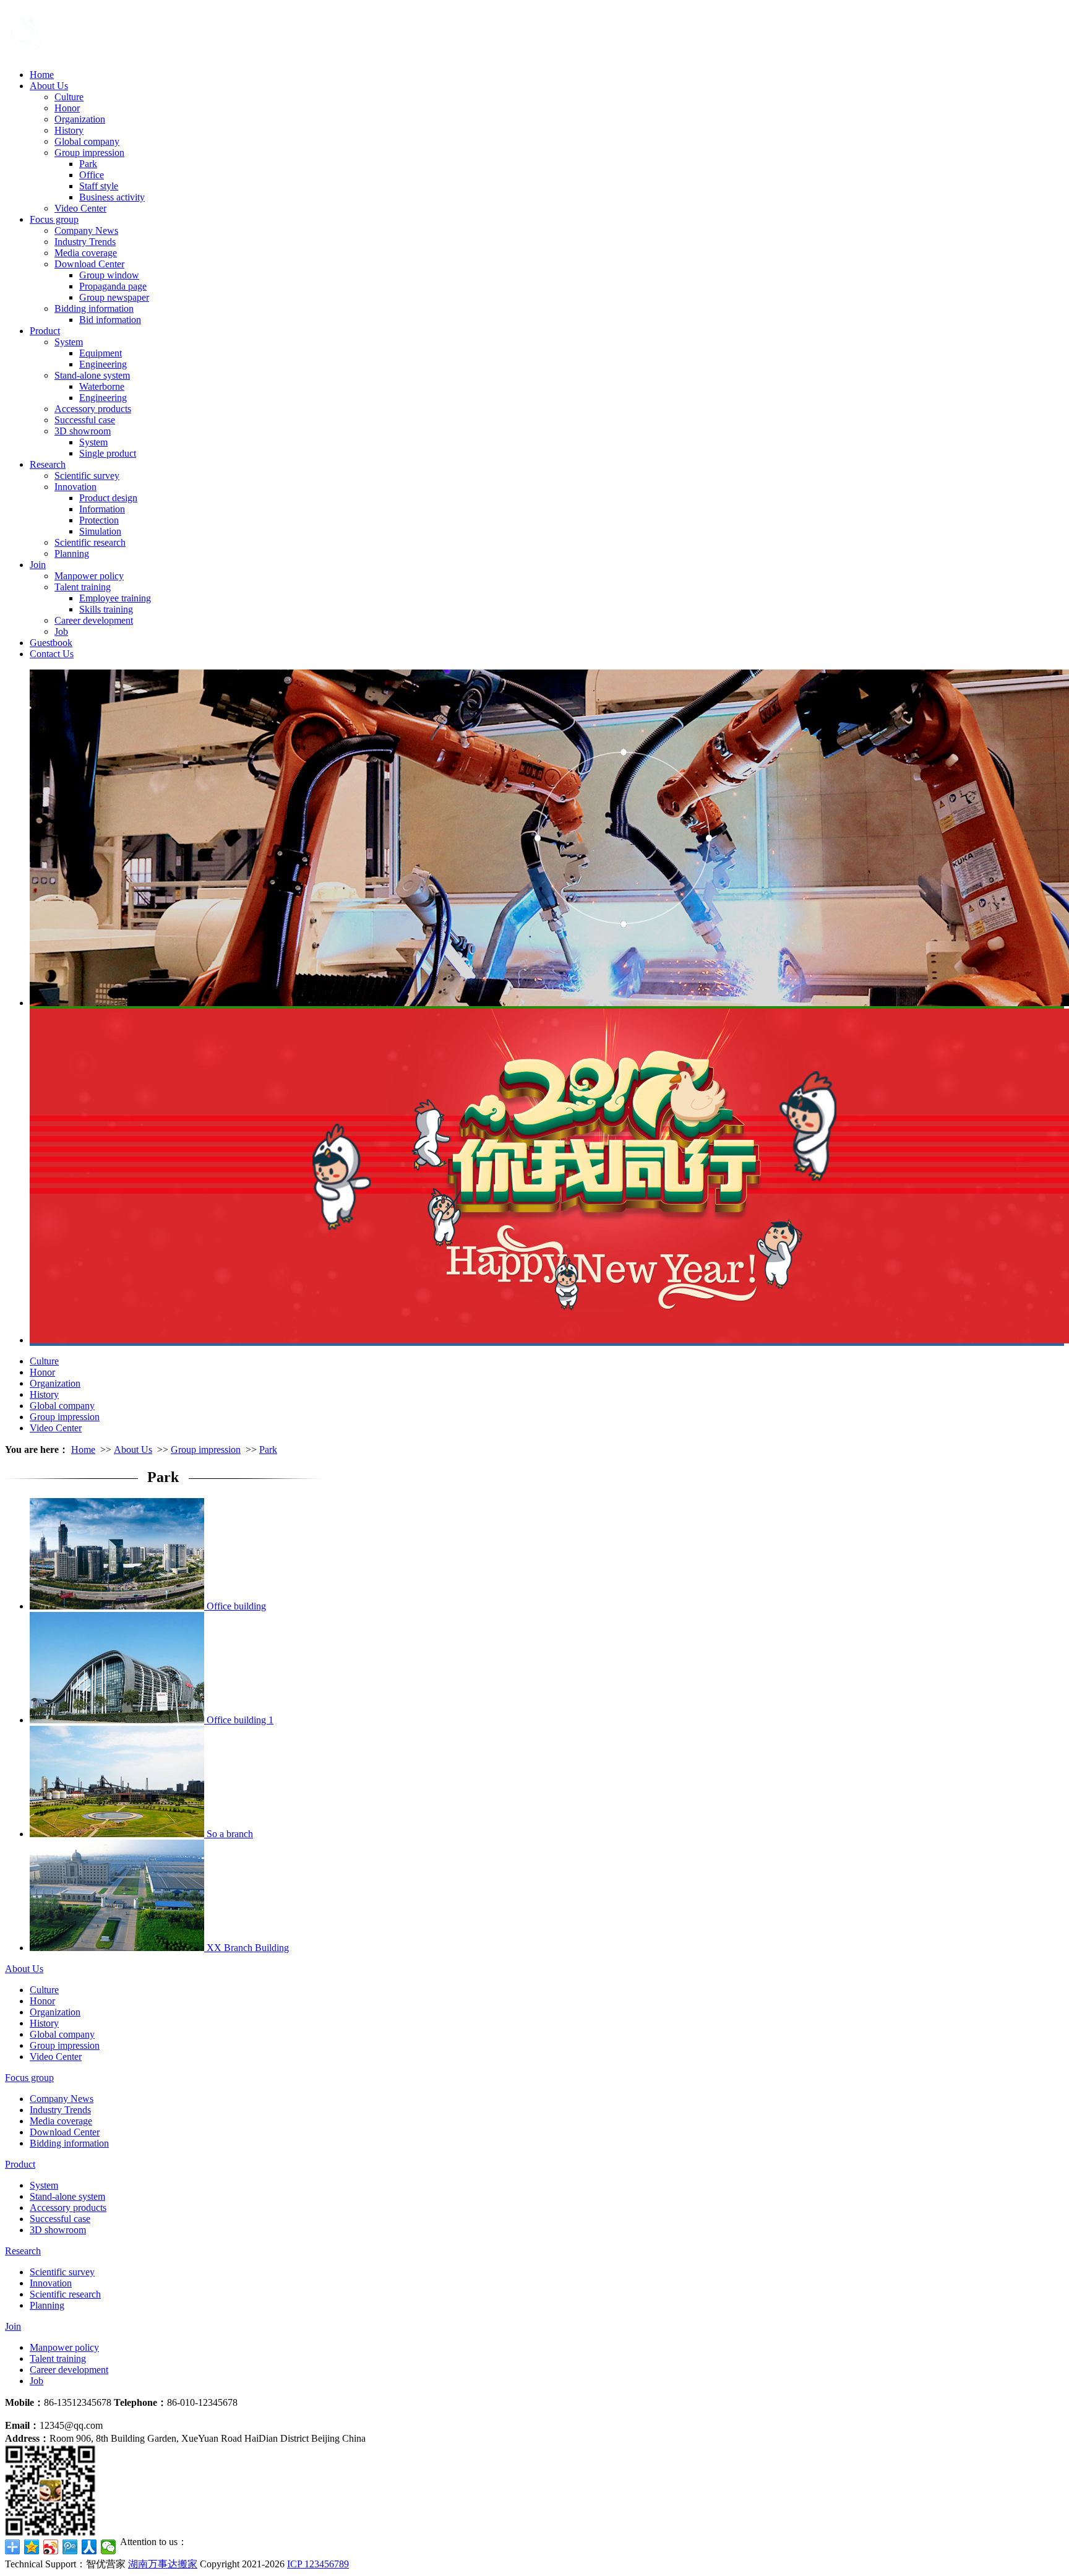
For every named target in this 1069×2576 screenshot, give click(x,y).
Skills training (106, 609)
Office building (236, 1606)
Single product (108, 453)
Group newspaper (114, 297)
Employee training (115, 598)
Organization (80, 119)
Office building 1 (240, 1720)
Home (42, 75)
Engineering (103, 364)
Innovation (75, 487)
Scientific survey (87, 476)
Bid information (110, 320)
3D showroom (83, 431)
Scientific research (90, 542)
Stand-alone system (92, 375)
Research (48, 464)
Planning (72, 554)
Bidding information (94, 308)
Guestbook (51, 643)
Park (88, 164)
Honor (67, 108)
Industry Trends (85, 242)
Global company (87, 141)
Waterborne (102, 386)
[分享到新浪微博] (51, 2547)
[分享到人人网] (89, 2547)
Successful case (85, 420)
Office (92, 175)
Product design (108, 498)
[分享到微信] (109, 2547)
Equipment (101, 353)
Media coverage (86, 253)
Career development (94, 620)
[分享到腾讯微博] (70, 2547)
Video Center (80, 208)
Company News (86, 230)
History (69, 130)
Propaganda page (113, 286)
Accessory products (93, 409)
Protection (99, 520)
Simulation (100, 531)
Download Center (89, 264)
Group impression (89, 153)
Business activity (112, 197)
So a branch (230, 1834)
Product (45, 331)
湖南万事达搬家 (163, 2564)
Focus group (54, 219)
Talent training (83, 587)
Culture (69, 97)
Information (102, 509)
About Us (49, 86)
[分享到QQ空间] (32, 2547)
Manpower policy (89, 576)
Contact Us (52, 654)
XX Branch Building (248, 1948)
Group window (109, 275)
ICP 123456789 (318, 2564)
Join (38, 565)
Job (61, 631)
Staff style (99, 186)
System (69, 342)
